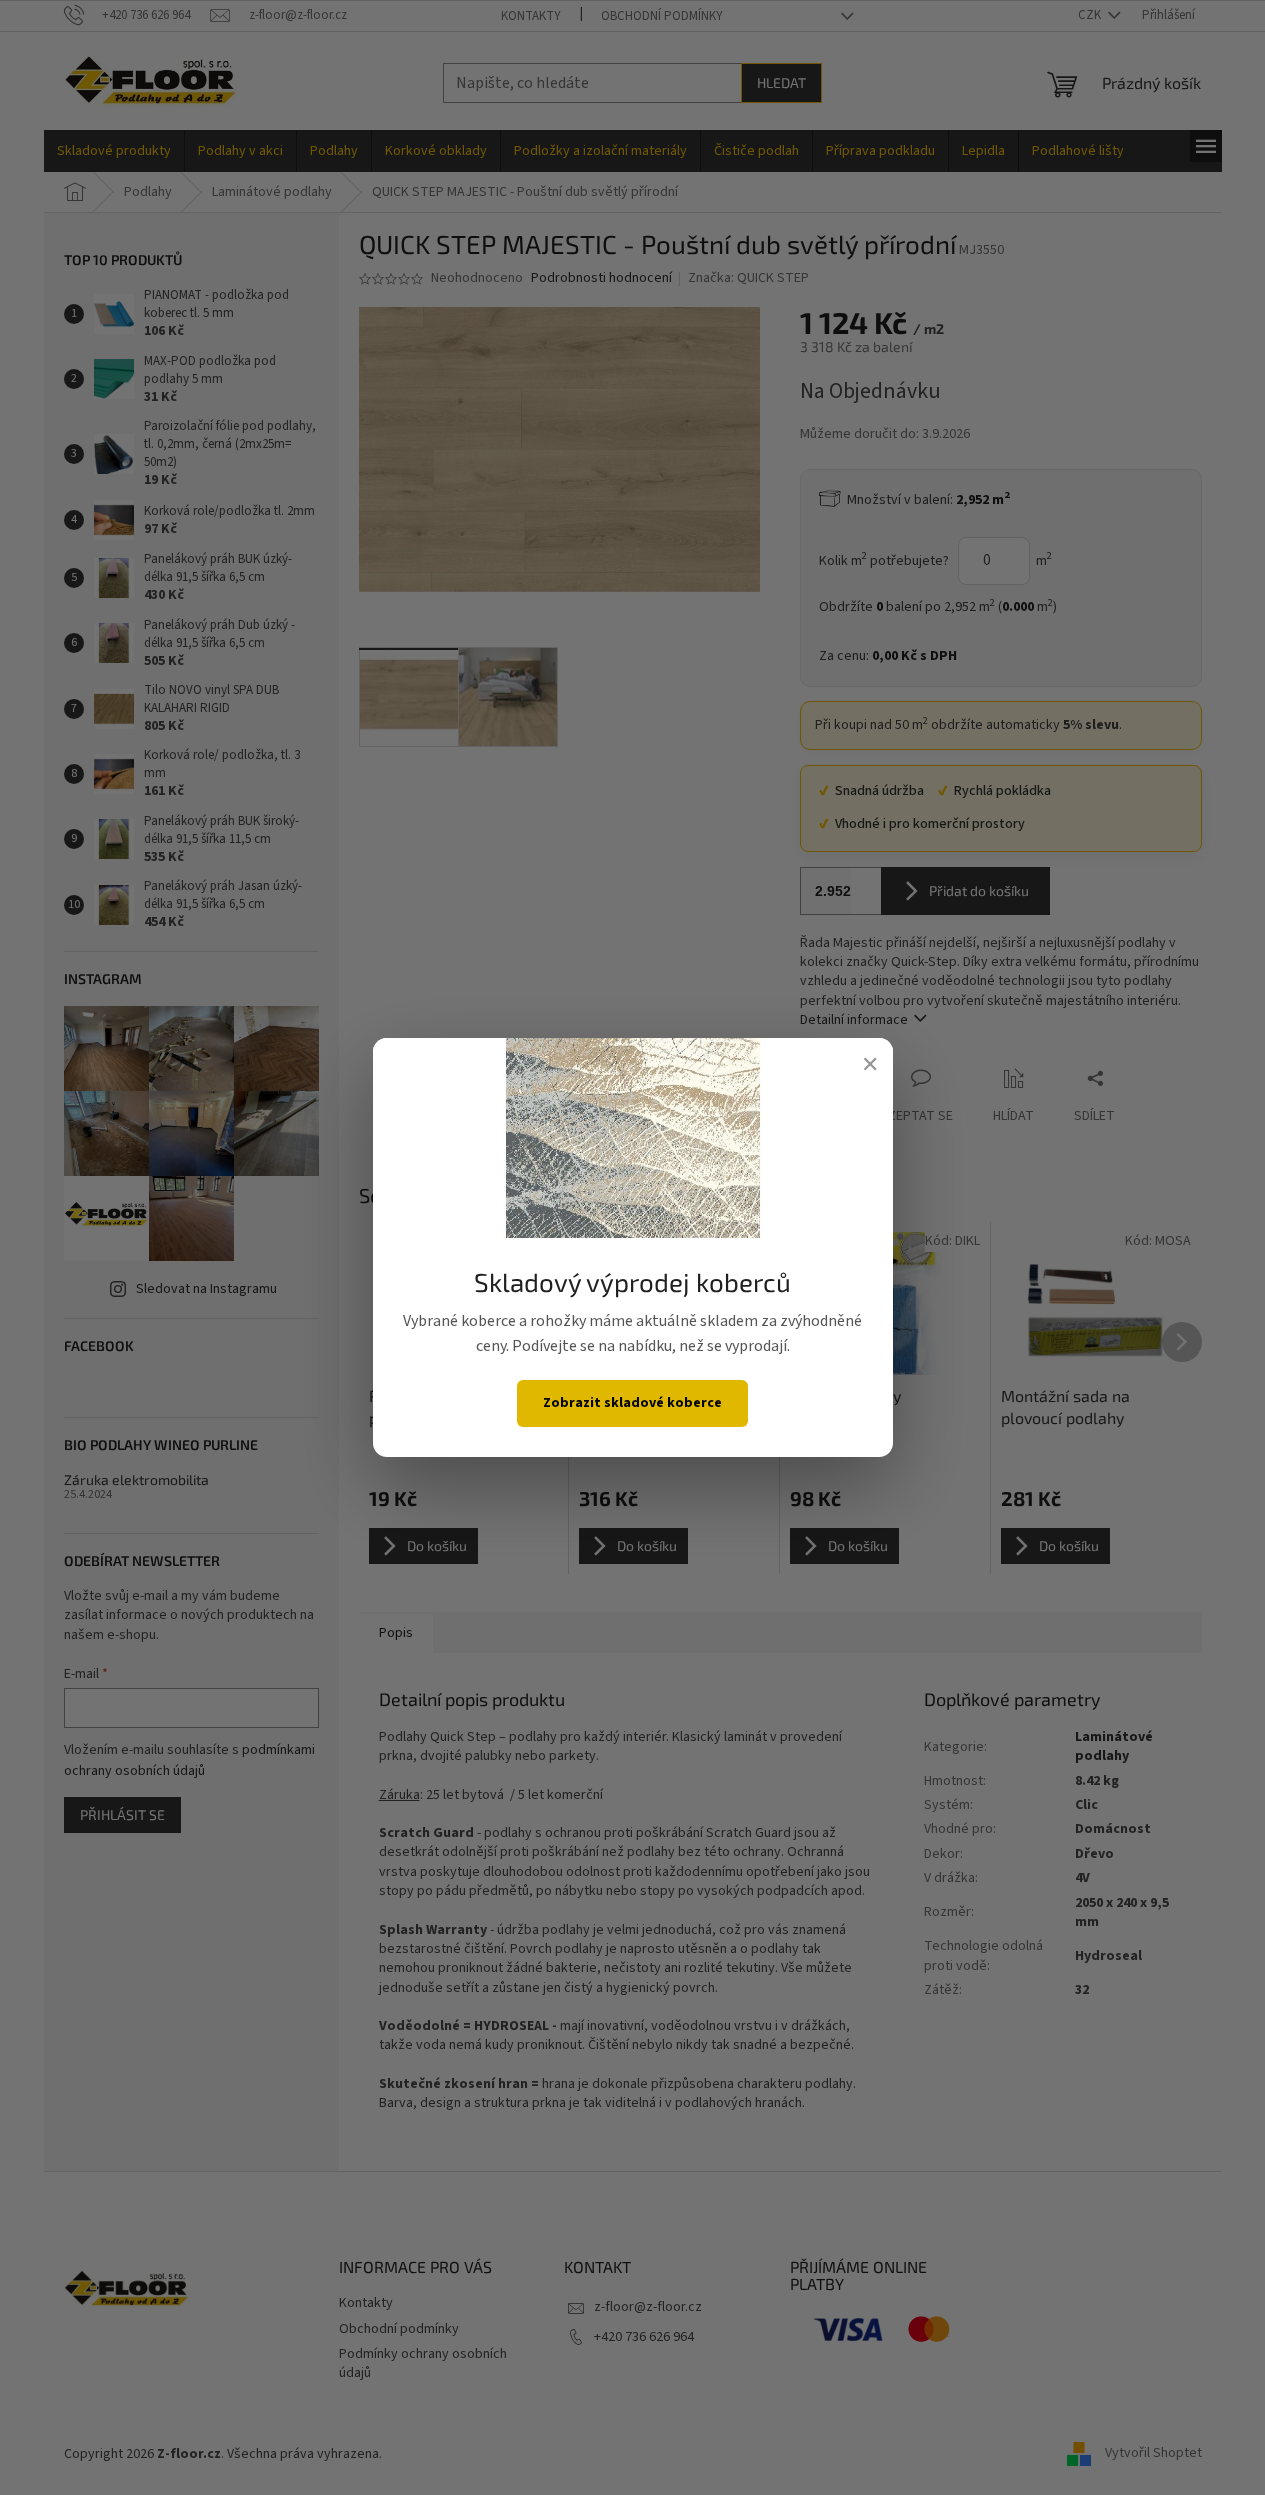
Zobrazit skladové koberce (632, 1403)
